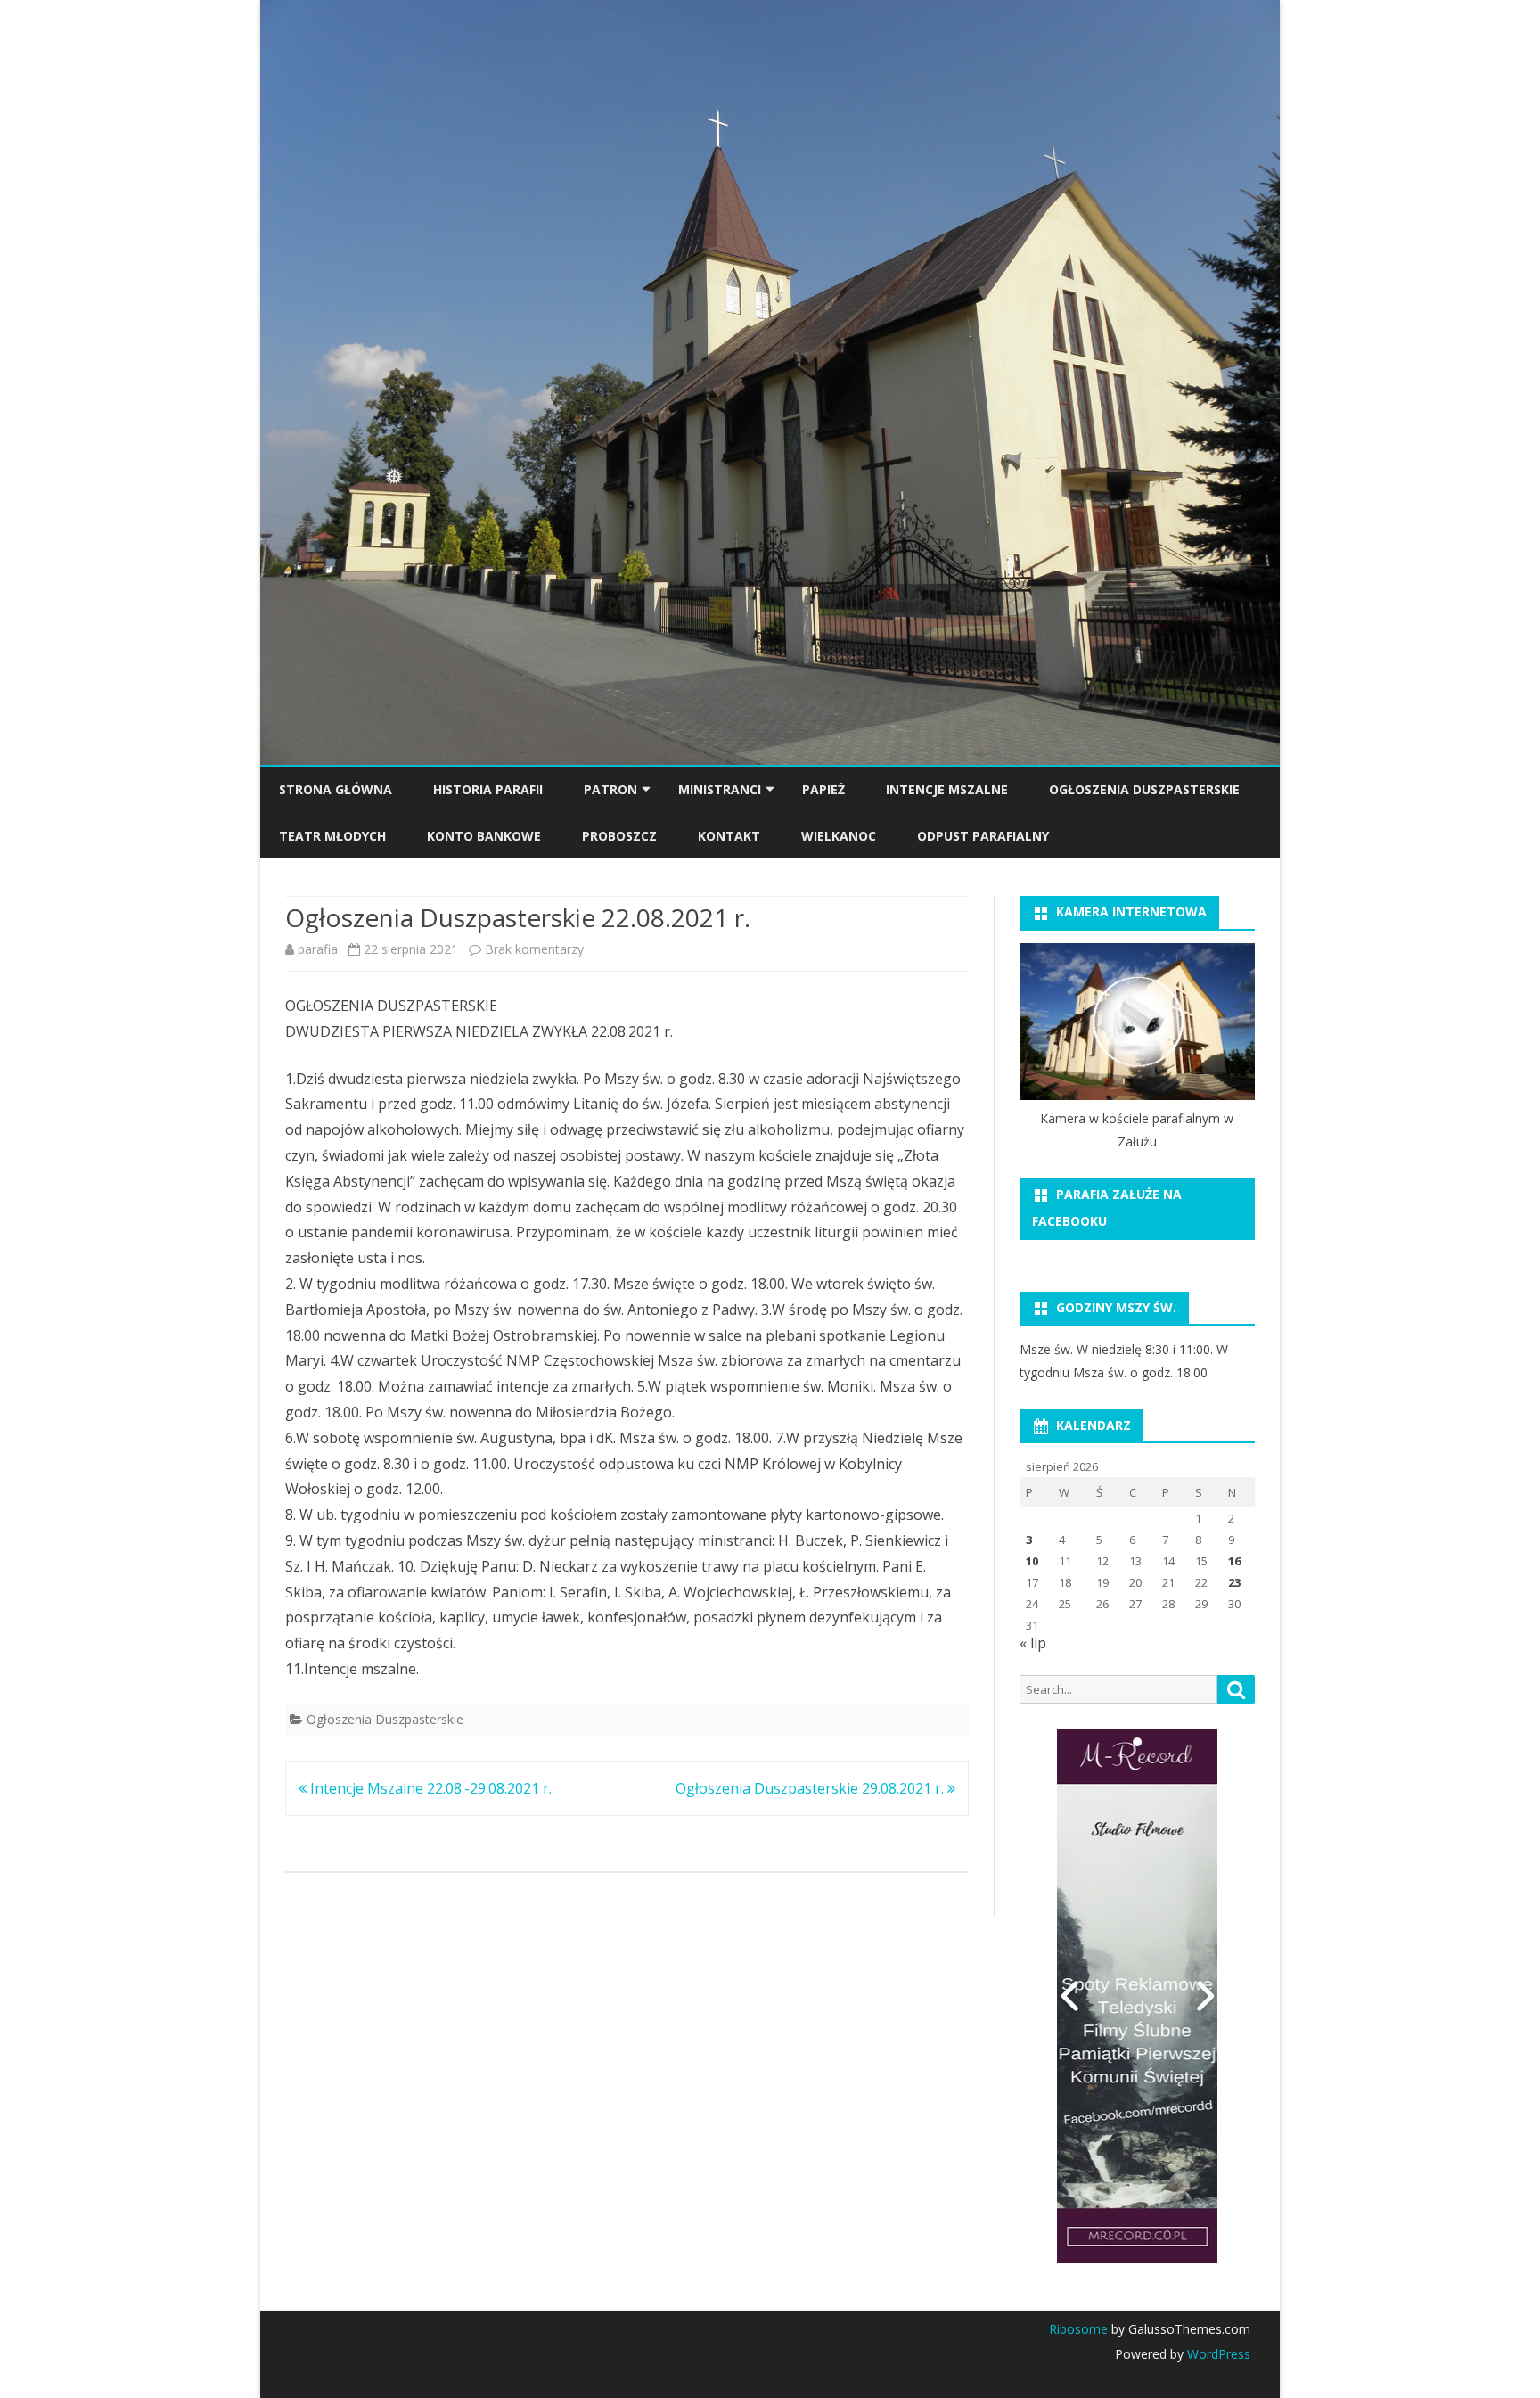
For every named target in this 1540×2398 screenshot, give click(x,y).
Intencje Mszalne (947, 789)
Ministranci (720, 789)
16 (1234, 1561)
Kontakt (729, 836)
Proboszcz (619, 836)
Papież (823, 789)
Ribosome (1078, 2329)
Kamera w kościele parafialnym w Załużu (1137, 1130)
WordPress (1217, 2354)
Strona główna (336, 789)
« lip (1033, 1643)
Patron (610, 789)
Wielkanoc (839, 836)
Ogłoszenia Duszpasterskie (1144, 789)
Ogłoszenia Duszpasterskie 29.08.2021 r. (811, 1788)
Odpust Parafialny (983, 836)
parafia (318, 949)
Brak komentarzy (534, 949)
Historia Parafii (488, 789)
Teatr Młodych (332, 836)
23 (1234, 1582)
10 (1032, 1561)
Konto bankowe (484, 836)
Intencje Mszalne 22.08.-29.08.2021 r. (429, 1788)
